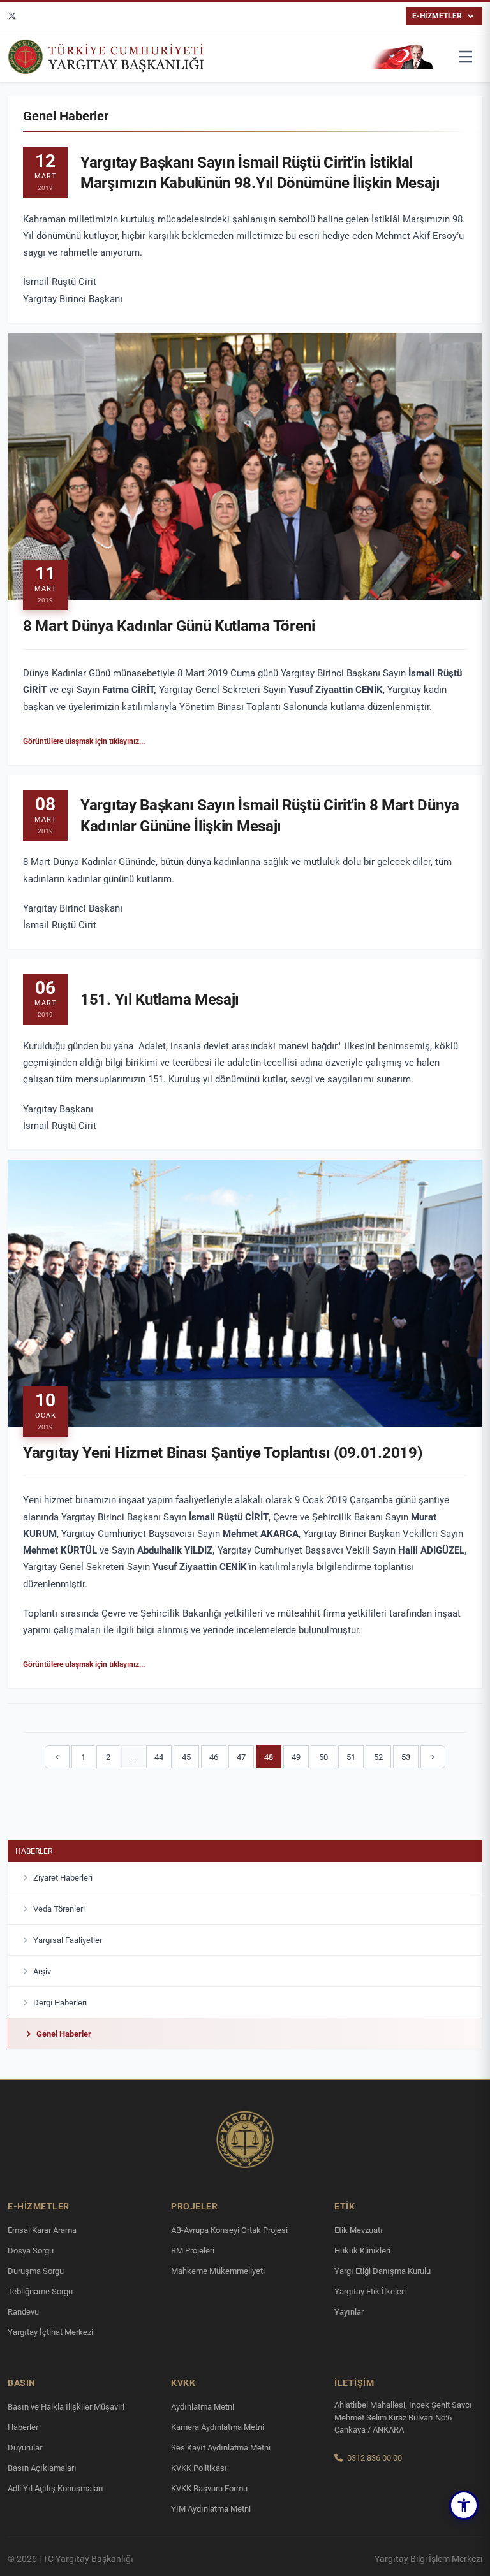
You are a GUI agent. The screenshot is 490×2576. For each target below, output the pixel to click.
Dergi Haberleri (60, 2003)
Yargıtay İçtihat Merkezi (50, 2332)
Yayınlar (349, 2312)
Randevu (23, 2312)
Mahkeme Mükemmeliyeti (218, 2271)
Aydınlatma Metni (203, 2407)
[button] (464, 2505)
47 (241, 1757)
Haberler (34, 1851)
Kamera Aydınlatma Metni (218, 2427)
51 (351, 1757)
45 (186, 1757)
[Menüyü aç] (466, 57)
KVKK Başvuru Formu (209, 2488)
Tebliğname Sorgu (40, 2291)
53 (406, 1757)
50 (323, 1757)
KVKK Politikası (199, 2468)
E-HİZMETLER (437, 16)
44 (159, 1757)
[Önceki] (57, 1757)
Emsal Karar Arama (42, 2230)
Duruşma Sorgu (36, 2271)
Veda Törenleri (59, 1909)
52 (378, 1757)
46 (214, 1757)
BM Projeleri (193, 2251)
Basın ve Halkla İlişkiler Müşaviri (66, 2407)
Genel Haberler (64, 2034)
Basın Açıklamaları (42, 2468)
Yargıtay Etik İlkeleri (370, 2291)
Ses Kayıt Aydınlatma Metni (221, 2448)
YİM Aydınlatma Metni (211, 2509)
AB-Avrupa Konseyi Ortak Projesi (229, 2230)
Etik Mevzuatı (359, 2230)
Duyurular (25, 2448)
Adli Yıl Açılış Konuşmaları (56, 2488)
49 (296, 1757)
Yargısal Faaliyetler (68, 1940)
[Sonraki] (433, 1757)
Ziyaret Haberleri (63, 1878)
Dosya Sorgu (31, 2251)
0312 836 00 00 (375, 2458)
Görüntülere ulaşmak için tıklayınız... (84, 741)
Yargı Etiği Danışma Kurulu (382, 2271)
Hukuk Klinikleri (362, 2251)
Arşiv (42, 1971)
